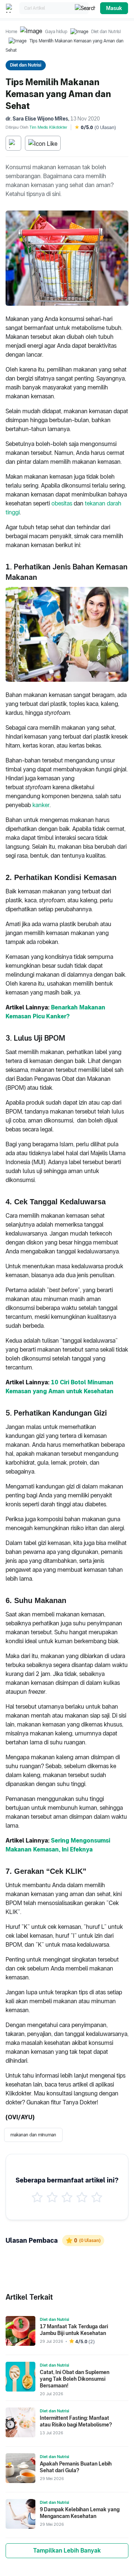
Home (11, 32)
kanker (41, 805)
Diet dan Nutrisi (106, 32)
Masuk (114, 8)
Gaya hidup (56, 32)
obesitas (62, 503)
